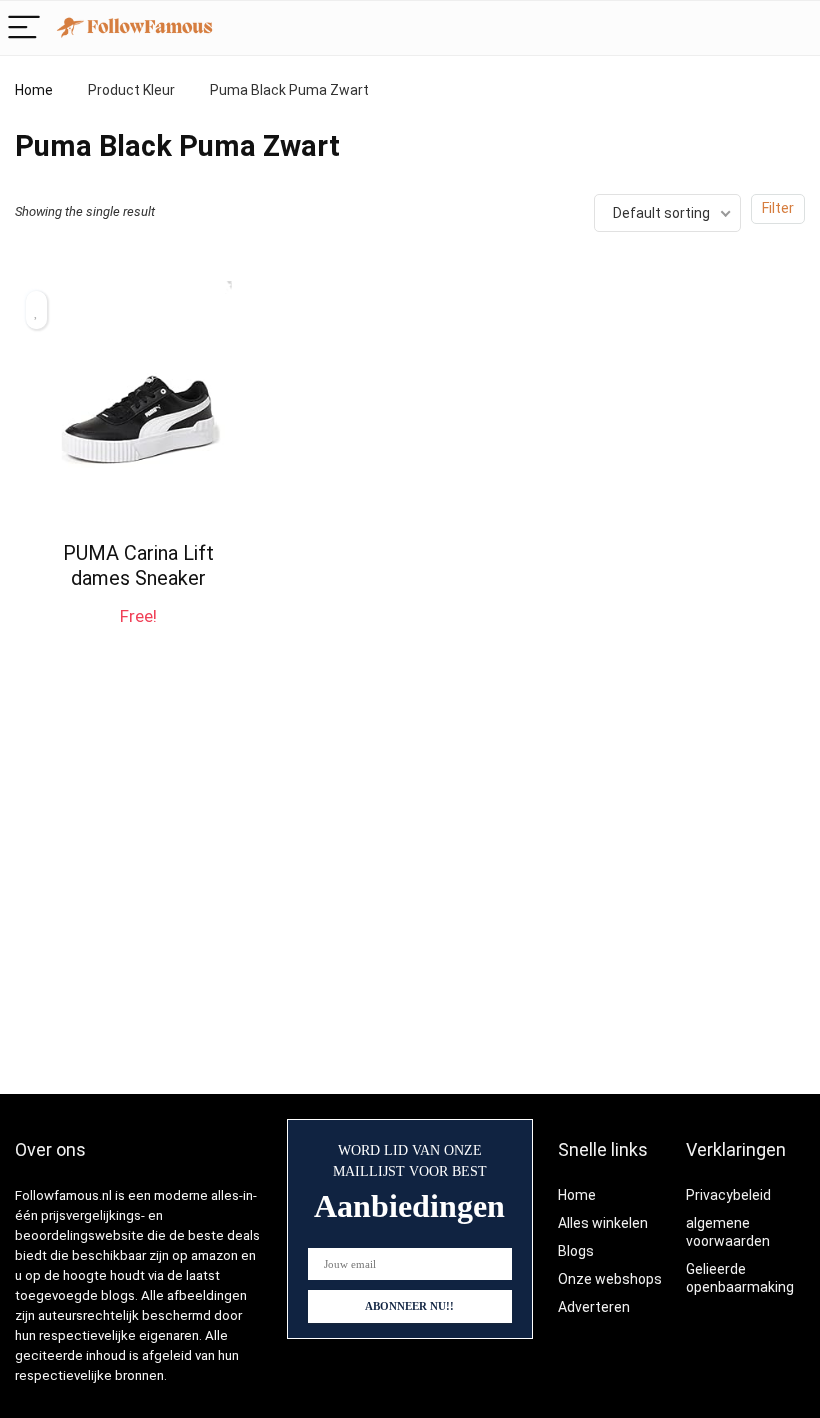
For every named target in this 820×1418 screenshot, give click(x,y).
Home (34, 90)
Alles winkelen (603, 1223)
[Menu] (24, 28)
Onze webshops (610, 1279)
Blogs (576, 1251)
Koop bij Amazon (138, 634)
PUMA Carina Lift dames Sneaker (138, 565)
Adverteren (594, 1307)
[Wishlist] (794, 28)
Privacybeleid (728, 1195)
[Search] (752, 28)
